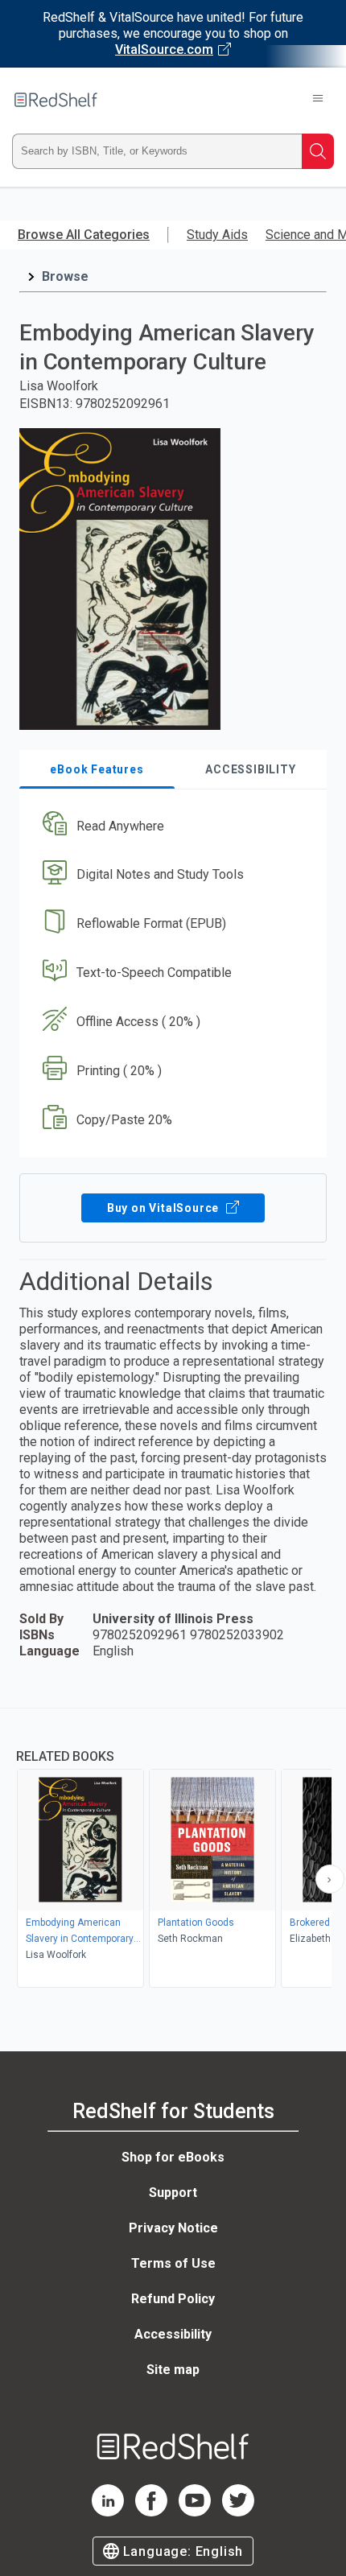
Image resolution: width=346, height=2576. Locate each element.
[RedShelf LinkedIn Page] (108, 2512)
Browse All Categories (84, 235)
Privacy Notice (173, 2228)
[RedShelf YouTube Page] (195, 2512)
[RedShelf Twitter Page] (238, 2512)
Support (173, 2193)
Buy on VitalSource (165, 1208)
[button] (171, 826)
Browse (65, 276)
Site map (173, 2370)
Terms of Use (173, 2263)
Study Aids (217, 235)
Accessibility (173, 2334)
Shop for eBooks (173, 2157)
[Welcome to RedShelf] (56, 100)
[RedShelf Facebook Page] (151, 2512)
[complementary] (173, 1850)
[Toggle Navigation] (318, 100)
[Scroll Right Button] (330, 1879)
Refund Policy (173, 2299)
